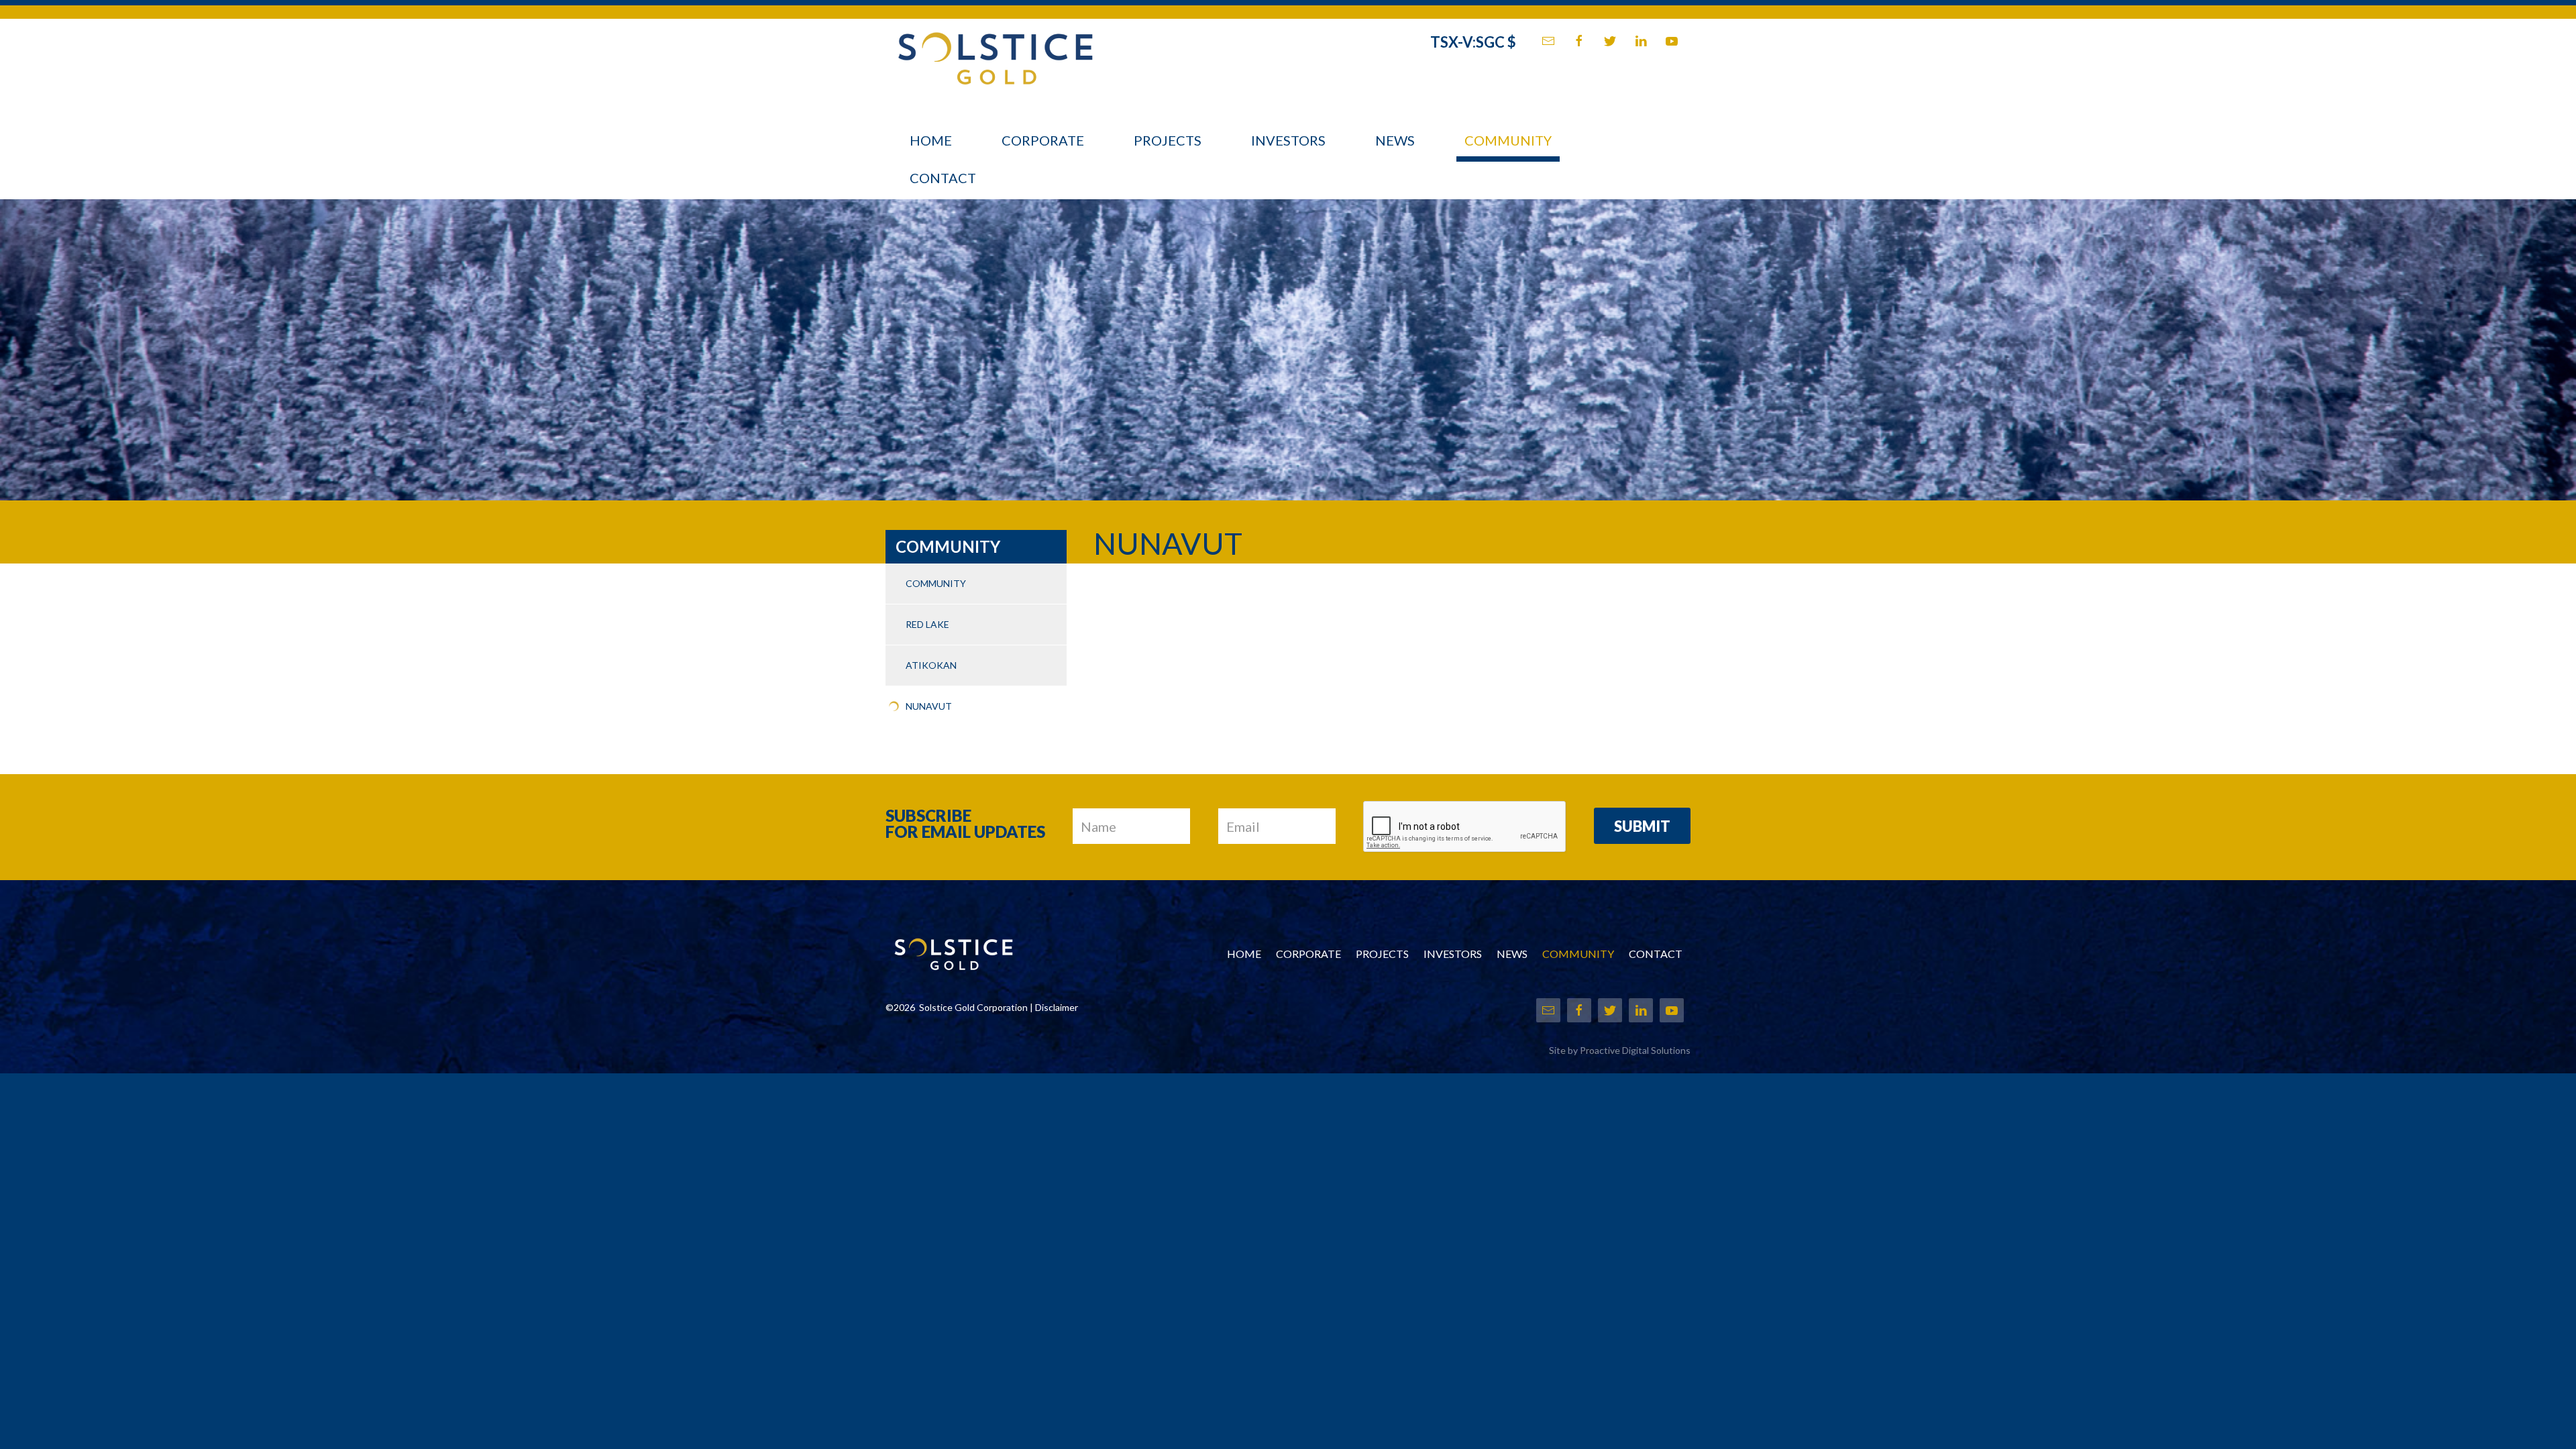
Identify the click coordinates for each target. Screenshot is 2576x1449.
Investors (1288, 140)
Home (931, 140)
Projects (1168, 140)
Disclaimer (1057, 1007)
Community (1508, 140)
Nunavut (929, 706)
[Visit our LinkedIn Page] (1641, 41)
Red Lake (927, 624)
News (1395, 140)
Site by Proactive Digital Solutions (1620, 1050)
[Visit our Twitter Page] (1610, 41)
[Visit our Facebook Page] (1579, 41)
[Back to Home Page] (995, 51)
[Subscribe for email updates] (1548, 41)
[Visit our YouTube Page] (1672, 41)
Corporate (1043, 140)
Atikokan (931, 665)
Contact (943, 178)
